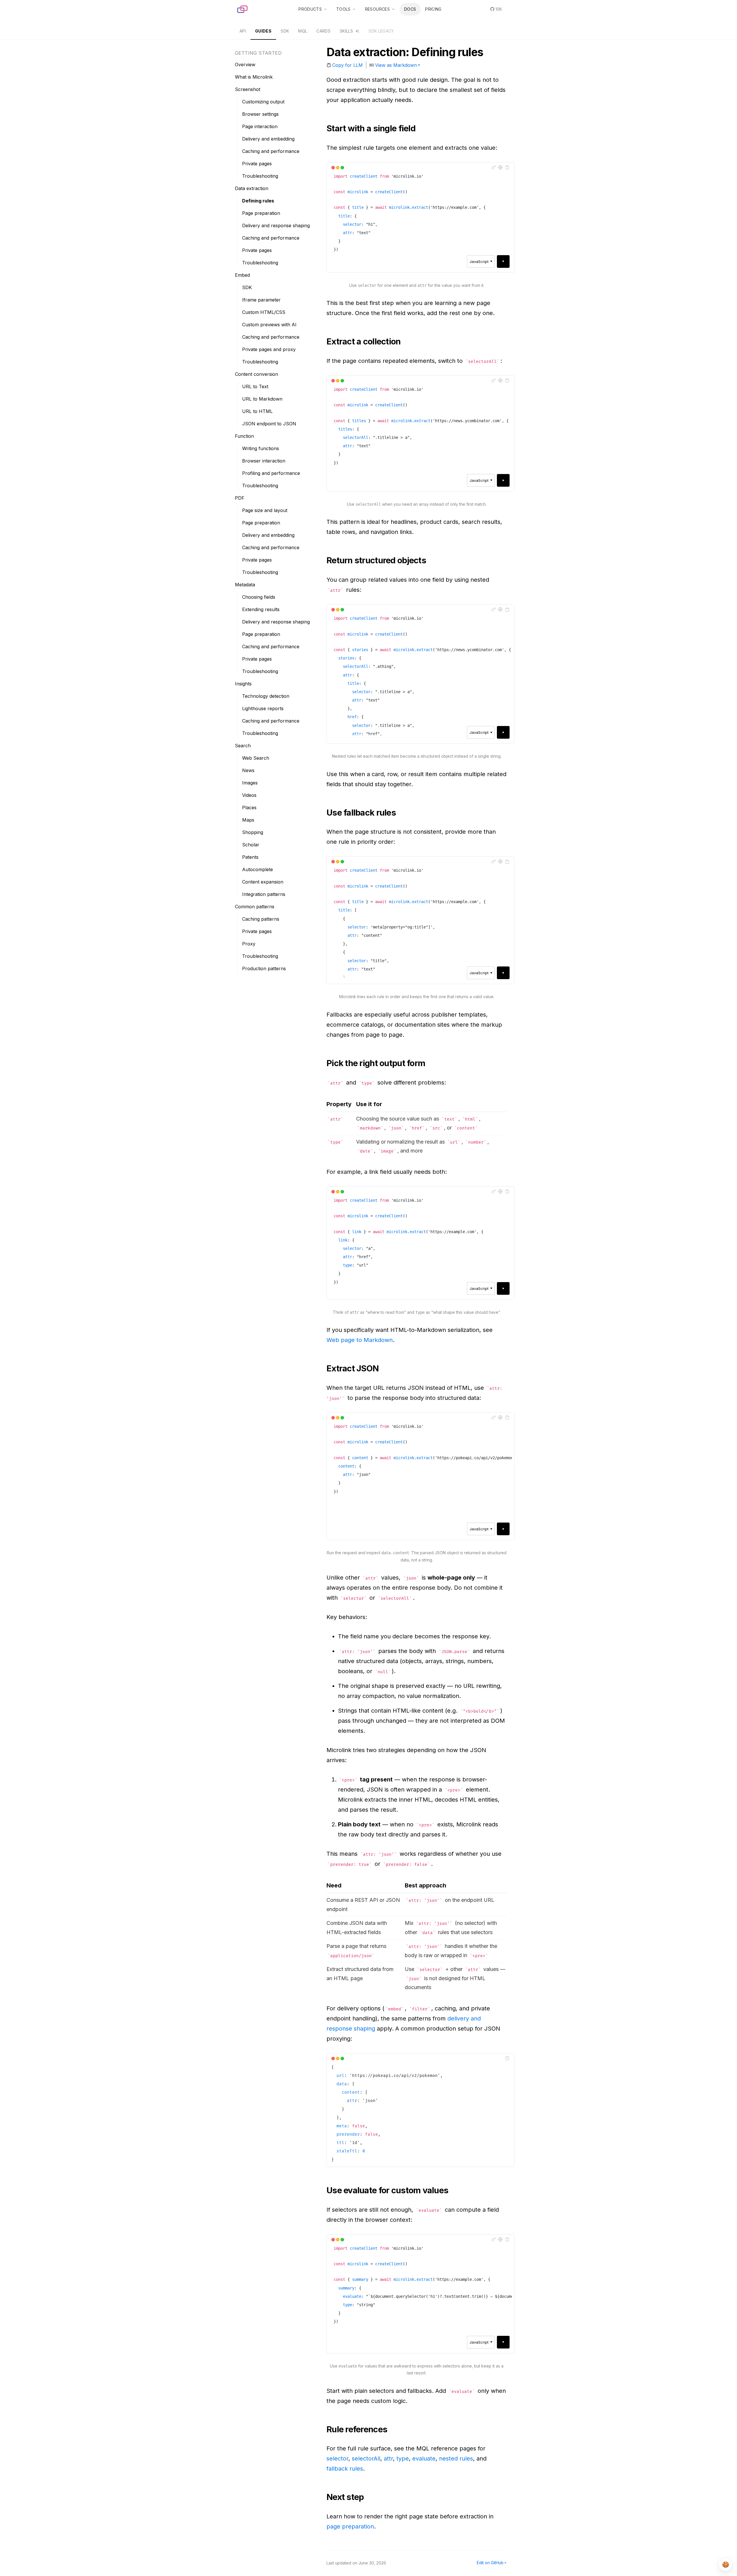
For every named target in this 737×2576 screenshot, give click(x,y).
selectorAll (366, 2459)
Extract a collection (364, 341)
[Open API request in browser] (500, 167)
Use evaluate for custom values (387, 2190)
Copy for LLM (347, 65)
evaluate (424, 2459)
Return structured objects (376, 560)
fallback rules (345, 2469)
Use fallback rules (361, 813)
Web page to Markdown (360, 1340)
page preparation (350, 2526)
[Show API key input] (493, 167)
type (403, 2459)
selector (337, 2459)
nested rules (456, 2459)
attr (388, 2459)
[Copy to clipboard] (507, 167)
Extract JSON (353, 1368)
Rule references (357, 2429)
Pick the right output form (376, 1063)
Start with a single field (371, 128)
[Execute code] (503, 261)
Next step (345, 2497)
